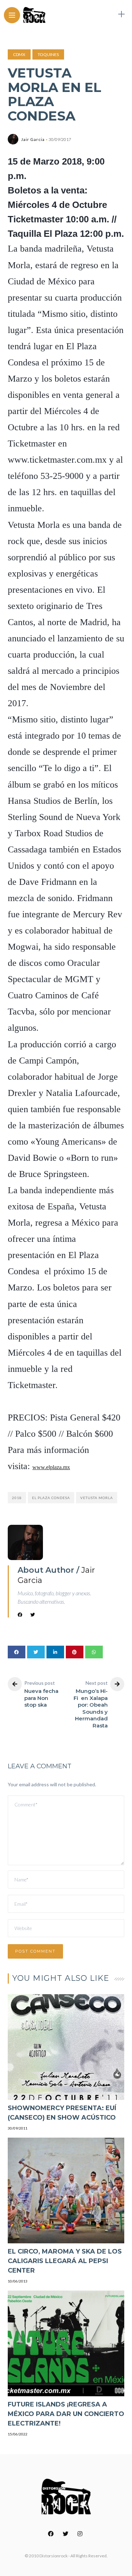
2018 (17, 1498)
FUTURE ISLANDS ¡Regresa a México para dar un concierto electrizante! (66, 2414)
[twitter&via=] (36, 1652)
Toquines (48, 54)
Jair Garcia (33, 139)
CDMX (19, 54)
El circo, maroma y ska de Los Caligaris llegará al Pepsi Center (65, 2261)
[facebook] (17, 1652)
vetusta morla (97, 1498)
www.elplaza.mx (51, 1467)
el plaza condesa (51, 1498)
